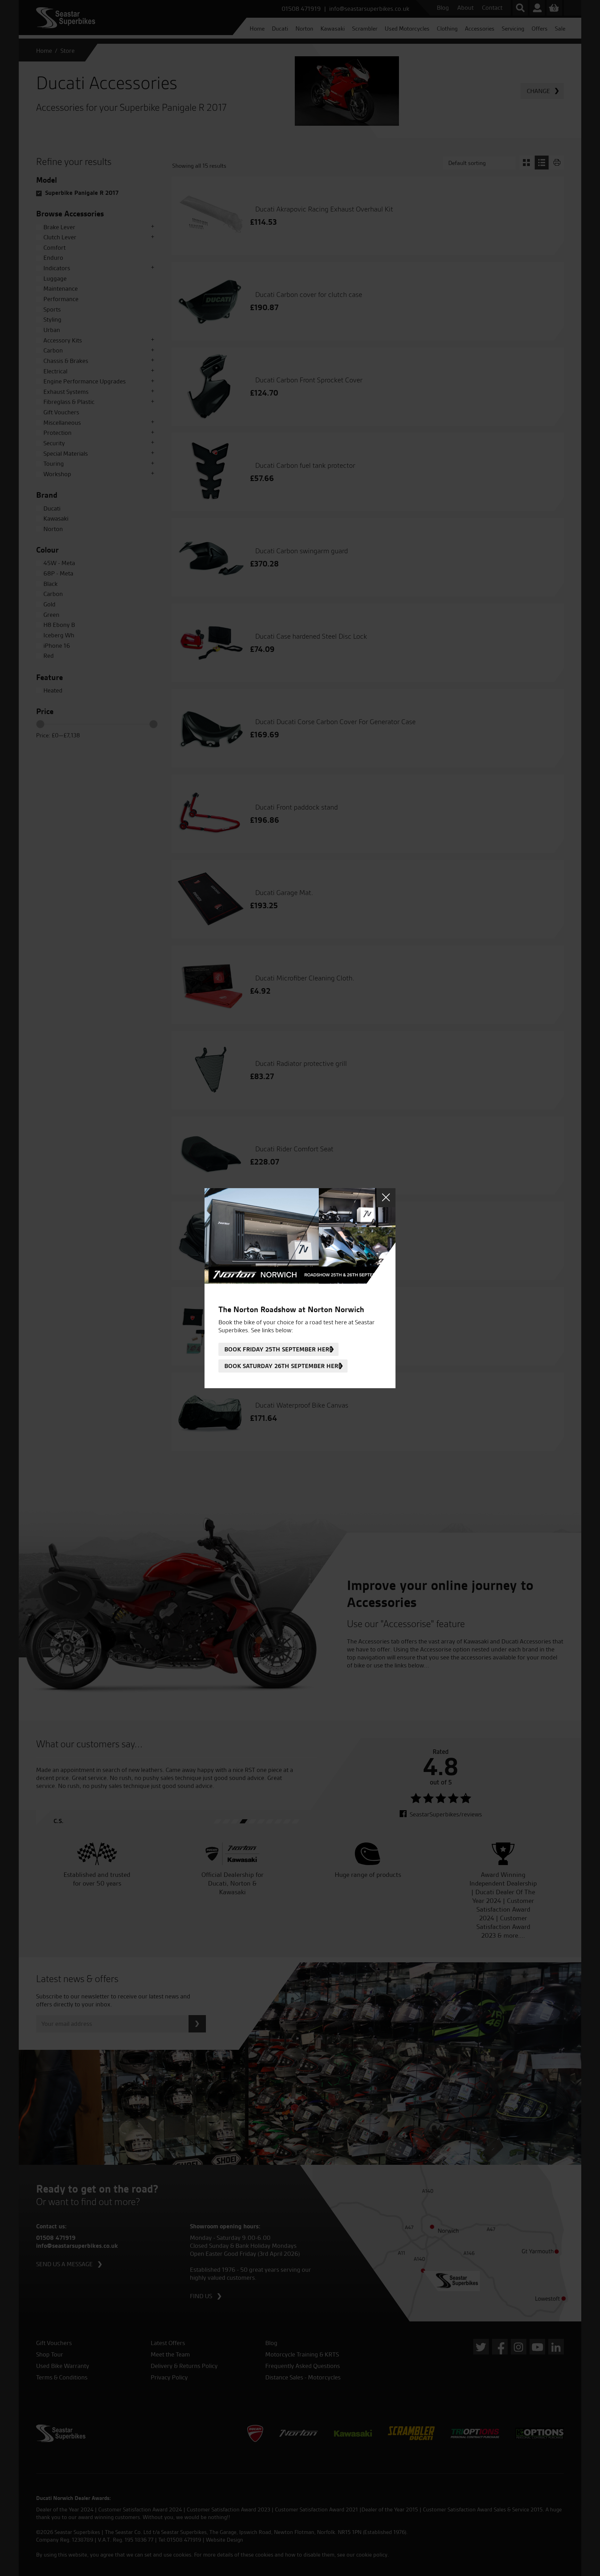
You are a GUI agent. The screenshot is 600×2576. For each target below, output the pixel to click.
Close (386, 1198)
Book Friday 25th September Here (278, 1349)
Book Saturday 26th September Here (283, 1366)
